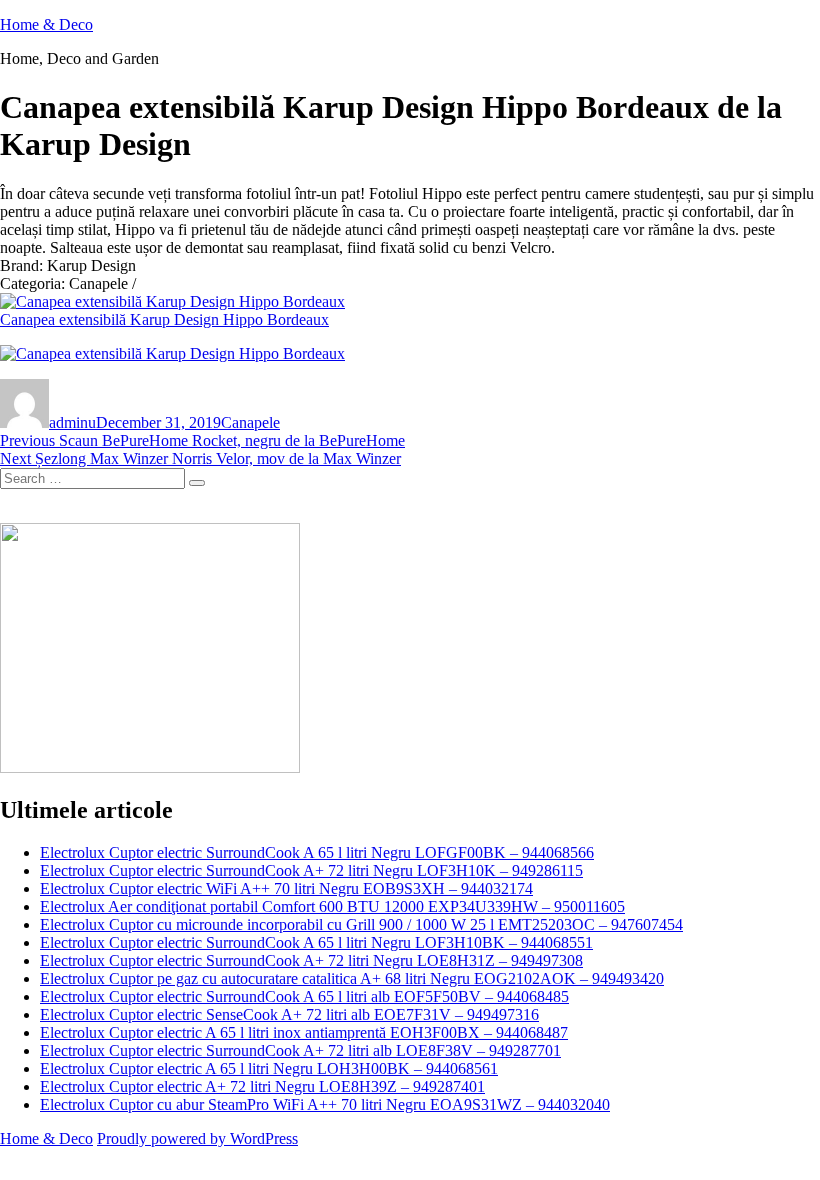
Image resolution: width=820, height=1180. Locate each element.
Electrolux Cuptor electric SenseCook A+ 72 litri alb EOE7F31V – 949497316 (289, 1014)
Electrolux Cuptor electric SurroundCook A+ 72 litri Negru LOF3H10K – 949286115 (311, 870)
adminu (72, 422)
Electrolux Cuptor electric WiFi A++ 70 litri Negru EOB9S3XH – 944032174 (286, 888)
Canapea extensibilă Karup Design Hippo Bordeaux (164, 319)
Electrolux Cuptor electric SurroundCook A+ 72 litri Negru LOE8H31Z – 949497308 (311, 960)
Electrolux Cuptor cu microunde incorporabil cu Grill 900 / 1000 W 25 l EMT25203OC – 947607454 (361, 924)
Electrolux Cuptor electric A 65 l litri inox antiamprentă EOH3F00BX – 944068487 (304, 1032)
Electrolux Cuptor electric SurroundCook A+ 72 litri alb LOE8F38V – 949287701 (300, 1050)
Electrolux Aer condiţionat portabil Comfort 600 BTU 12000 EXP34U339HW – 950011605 (332, 906)
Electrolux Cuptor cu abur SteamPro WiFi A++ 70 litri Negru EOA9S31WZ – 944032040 (325, 1104)
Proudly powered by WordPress (197, 1138)
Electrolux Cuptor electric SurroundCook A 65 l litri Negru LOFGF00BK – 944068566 (317, 852)
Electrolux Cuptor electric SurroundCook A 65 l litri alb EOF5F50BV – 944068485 (304, 996)
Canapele (250, 422)
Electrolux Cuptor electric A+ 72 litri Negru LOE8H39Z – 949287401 (262, 1086)
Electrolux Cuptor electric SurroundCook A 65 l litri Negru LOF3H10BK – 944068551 (316, 942)
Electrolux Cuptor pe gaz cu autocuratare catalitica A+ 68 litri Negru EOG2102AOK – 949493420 (352, 978)
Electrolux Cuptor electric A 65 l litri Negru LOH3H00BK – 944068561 (269, 1068)
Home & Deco (46, 24)
